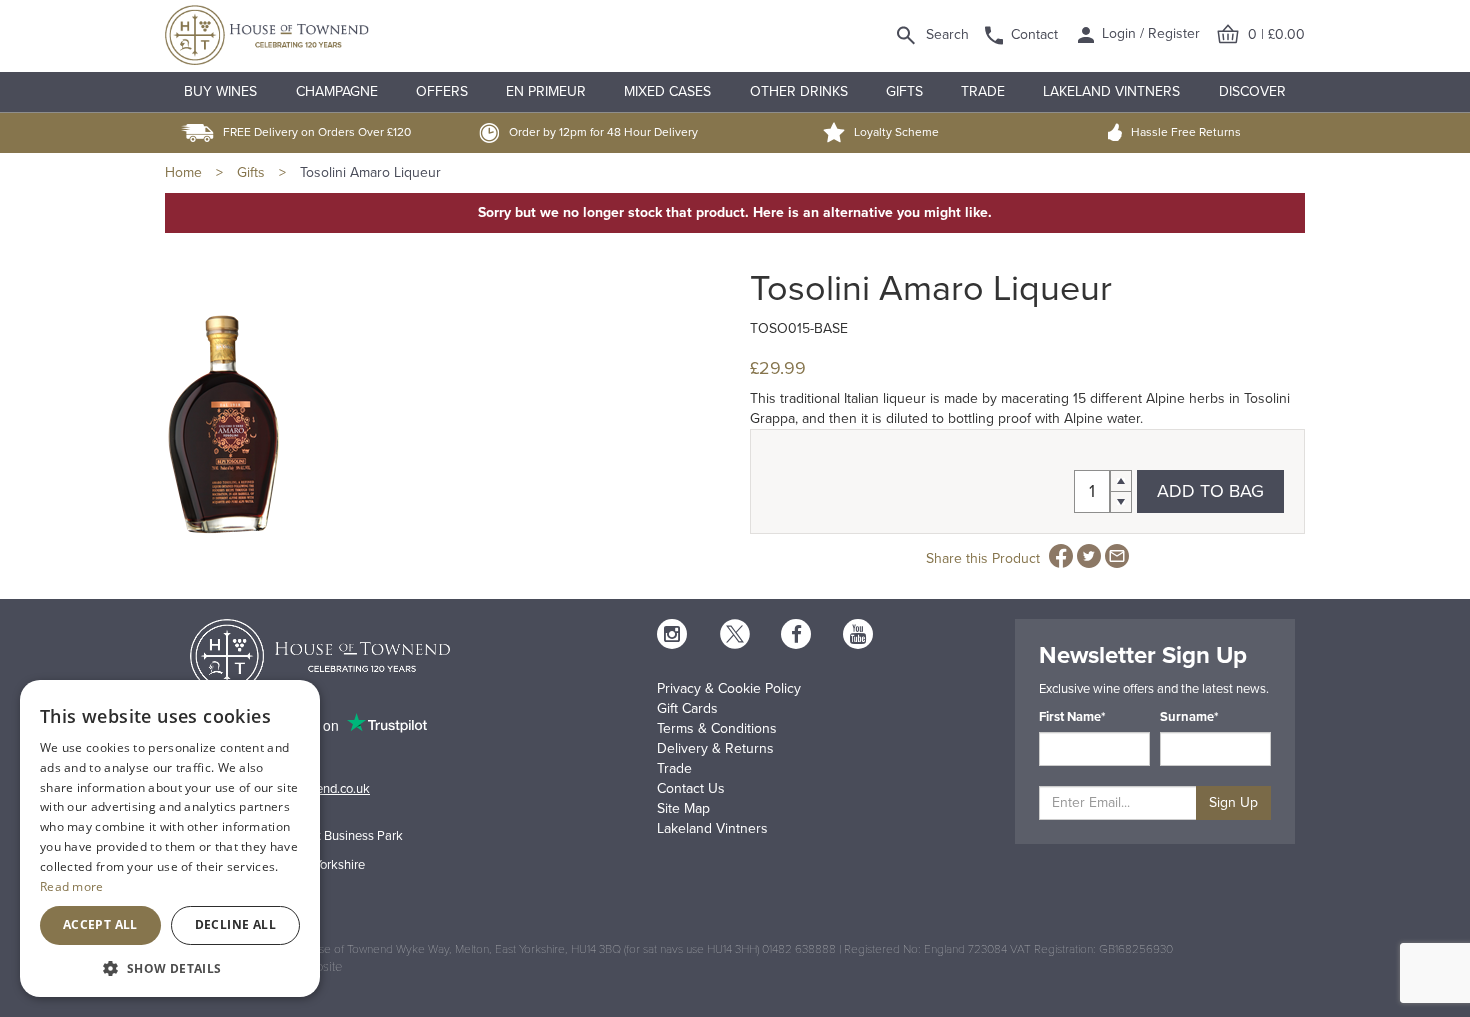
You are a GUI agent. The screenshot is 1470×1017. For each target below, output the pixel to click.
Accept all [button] (100, 924)
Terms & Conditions (717, 728)
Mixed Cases (667, 91)
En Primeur (546, 91)
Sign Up (1233, 802)
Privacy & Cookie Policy (729, 688)
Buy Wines (220, 91)
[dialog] (170, 838)
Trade (983, 91)
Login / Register (1149, 33)
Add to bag (1210, 491)
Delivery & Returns (715, 748)
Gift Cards (687, 708)
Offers (442, 91)
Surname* (1189, 717)
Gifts (904, 91)
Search (947, 34)
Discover (1252, 91)
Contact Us (691, 788)
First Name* (1072, 717)
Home (183, 172)
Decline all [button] (235, 924)
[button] (170, 967)
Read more (72, 886)
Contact (1034, 34)
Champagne (337, 91)
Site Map (683, 808)
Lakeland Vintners (1111, 91)
